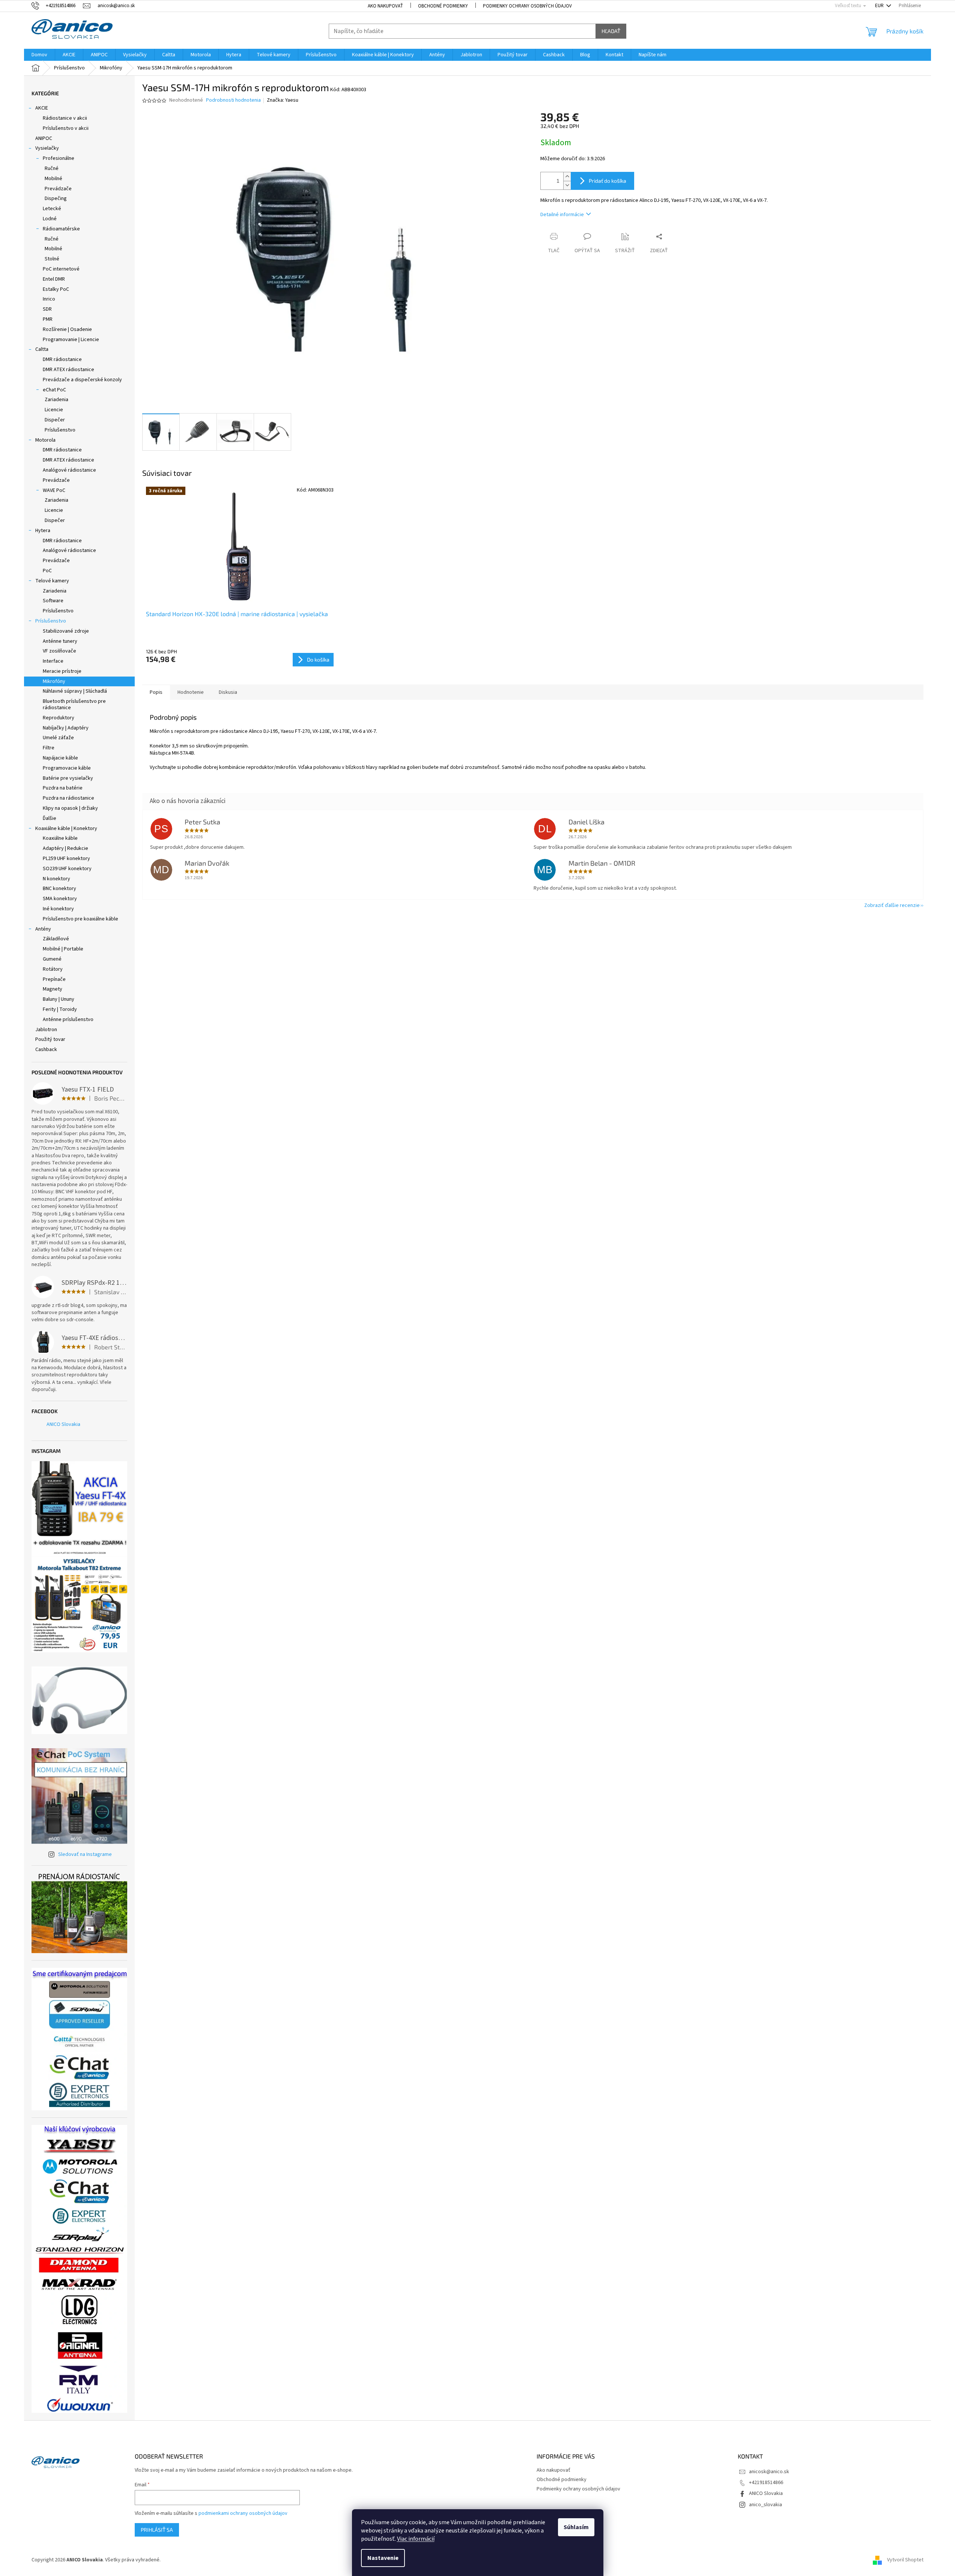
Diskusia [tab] (228, 692)
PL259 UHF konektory (66, 859)
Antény (43, 929)
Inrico (49, 299)
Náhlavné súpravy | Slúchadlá (75, 691)
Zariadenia (56, 400)
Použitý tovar (50, 1039)
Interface (53, 661)
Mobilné (53, 179)
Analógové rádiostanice (69, 470)
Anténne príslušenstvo (68, 1020)
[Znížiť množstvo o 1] (567, 185)
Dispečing (56, 199)
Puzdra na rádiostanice (68, 798)
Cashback (46, 1050)
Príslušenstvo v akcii (66, 128)
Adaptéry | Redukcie (65, 848)
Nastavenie (383, 2558)
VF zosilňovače (59, 651)
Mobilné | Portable (63, 949)
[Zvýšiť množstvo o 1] (567, 177)
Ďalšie (50, 818)
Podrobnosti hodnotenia (233, 100)
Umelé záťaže (58, 738)
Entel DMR (54, 279)
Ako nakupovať (385, 6)
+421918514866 (766, 2483)
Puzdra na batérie (63, 788)
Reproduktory (59, 718)
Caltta (42, 349)
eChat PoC (54, 390)
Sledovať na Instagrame (85, 1854)
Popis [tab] (156, 692)
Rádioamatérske (61, 229)
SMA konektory (60, 899)
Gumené (52, 959)
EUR (880, 6)
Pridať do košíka (608, 181)
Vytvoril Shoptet (905, 2560)
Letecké (52, 209)
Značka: (283, 100)
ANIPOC (44, 138)
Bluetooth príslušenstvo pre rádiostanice (74, 705)
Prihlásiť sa (157, 2530)
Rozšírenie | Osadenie (67, 329)
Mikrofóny (54, 681)
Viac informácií (416, 2539)
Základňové (56, 939)
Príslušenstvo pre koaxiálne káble (80, 919)
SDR (47, 309)
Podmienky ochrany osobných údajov (527, 6)
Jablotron (46, 1030)
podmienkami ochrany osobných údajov (243, 2513)
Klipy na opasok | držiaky (70, 808)
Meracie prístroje (62, 671)
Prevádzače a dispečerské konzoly (82, 380)
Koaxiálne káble (60, 838)
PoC (47, 571)
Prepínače (54, 979)
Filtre (49, 748)
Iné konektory (58, 909)
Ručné (52, 168)
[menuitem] (39, 55)
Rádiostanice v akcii (65, 118)
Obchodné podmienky (443, 6)
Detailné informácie (562, 215)
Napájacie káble (60, 758)
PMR (48, 319)
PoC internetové (61, 269)
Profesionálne (59, 158)
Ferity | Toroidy (60, 1009)
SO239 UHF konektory (67, 869)
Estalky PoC (56, 289)
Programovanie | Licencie (71, 340)
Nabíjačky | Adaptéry (66, 728)
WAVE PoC (54, 490)
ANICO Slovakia (63, 1424)
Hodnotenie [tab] (191, 692)
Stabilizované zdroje (66, 631)
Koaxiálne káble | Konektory (66, 829)
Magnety (53, 989)
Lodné (50, 219)
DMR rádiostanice (62, 359)
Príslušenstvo (60, 430)
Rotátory (53, 969)
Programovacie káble (67, 768)
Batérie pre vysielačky (68, 778)
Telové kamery (52, 581)
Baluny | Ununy (59, 999)
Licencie (54, 410)
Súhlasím (576, 2527)
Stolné (52, 259)
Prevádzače (58, 189)
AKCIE (42, 108)
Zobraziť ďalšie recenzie (892, 905)
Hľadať (611, 31)
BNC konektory (59, 889)
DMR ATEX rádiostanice (68, 370)
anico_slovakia (766, 2505)
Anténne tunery (60, 641)
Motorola (45, 440)
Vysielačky (47, 148)
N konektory (56, 879)
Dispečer (55, 420)
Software (53, 601)
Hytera (43, 531)
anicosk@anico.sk (769, 2472)
